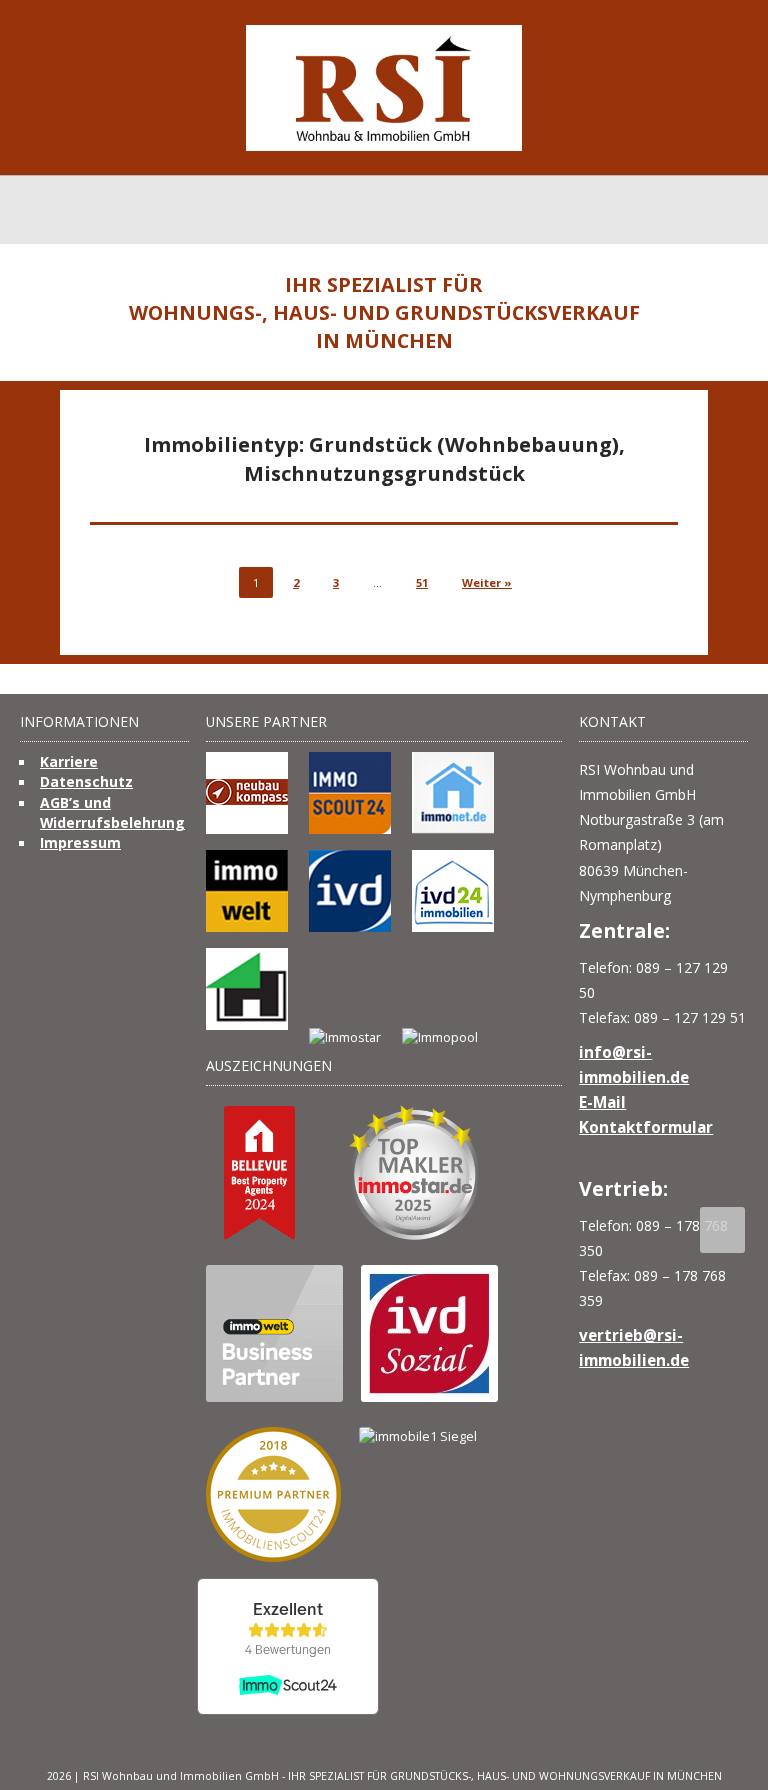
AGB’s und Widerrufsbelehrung (112, 812)
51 (422, 582)
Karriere (69, 761)
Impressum (80, 842)
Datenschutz (86, 781)
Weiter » (487, 582)
